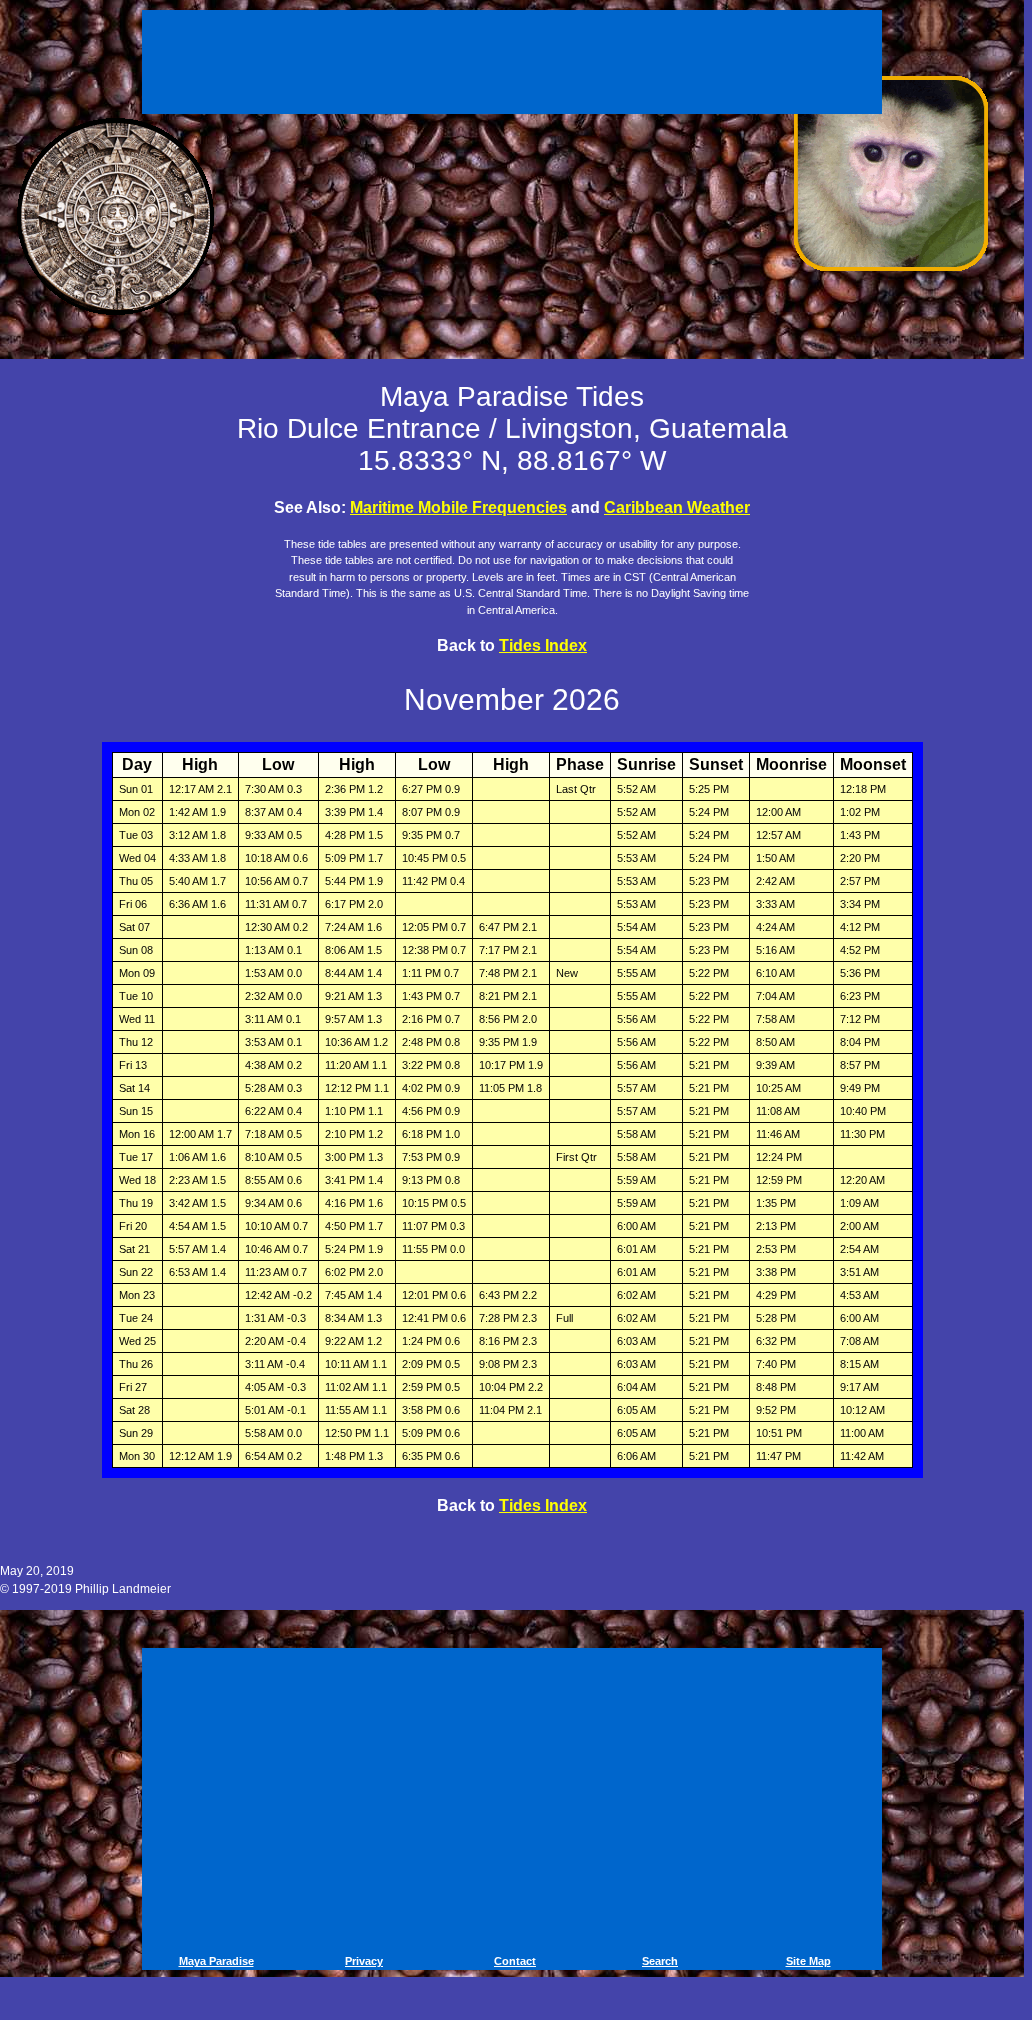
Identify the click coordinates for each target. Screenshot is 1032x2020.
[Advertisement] (515, 58)
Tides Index (543, 645)
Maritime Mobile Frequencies (458, 507)
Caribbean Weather (677, 507)
